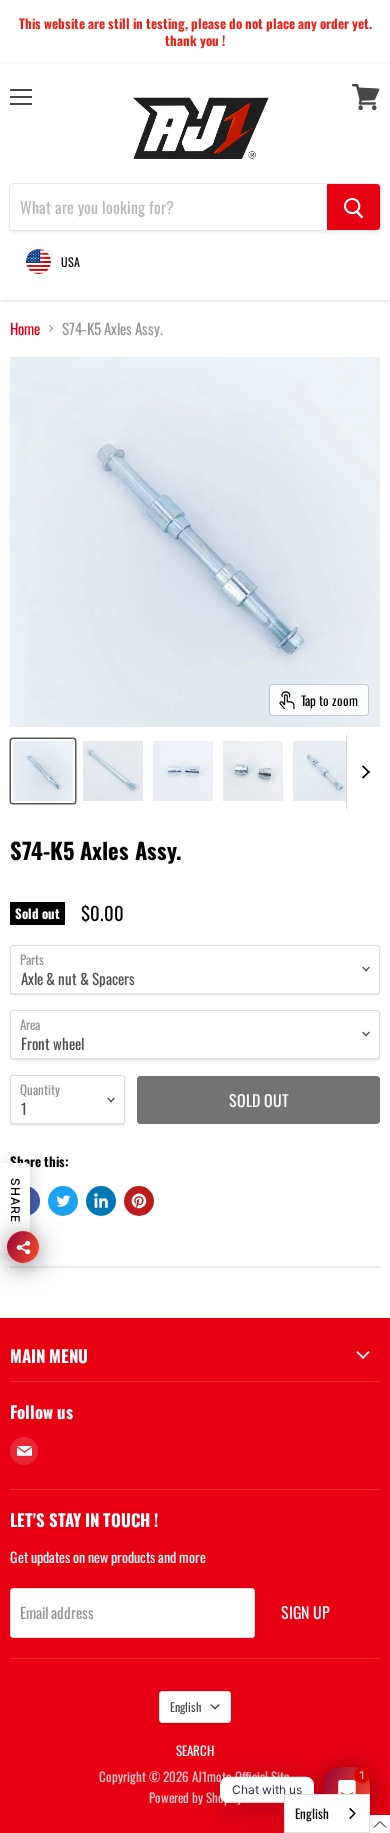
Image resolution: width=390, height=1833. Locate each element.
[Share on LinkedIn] (101, 1201)
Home (25, 328)
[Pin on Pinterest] (139, 1201)
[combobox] (327, 1813)
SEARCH (195, 1750)
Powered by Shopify (195, 1797)
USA (70, 261)
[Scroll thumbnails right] (362, 772)
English (185, 1706)
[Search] (353, 207)
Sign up (305, 1612)
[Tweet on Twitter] (63, 1201)
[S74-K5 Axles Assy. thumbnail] (43, 771)
